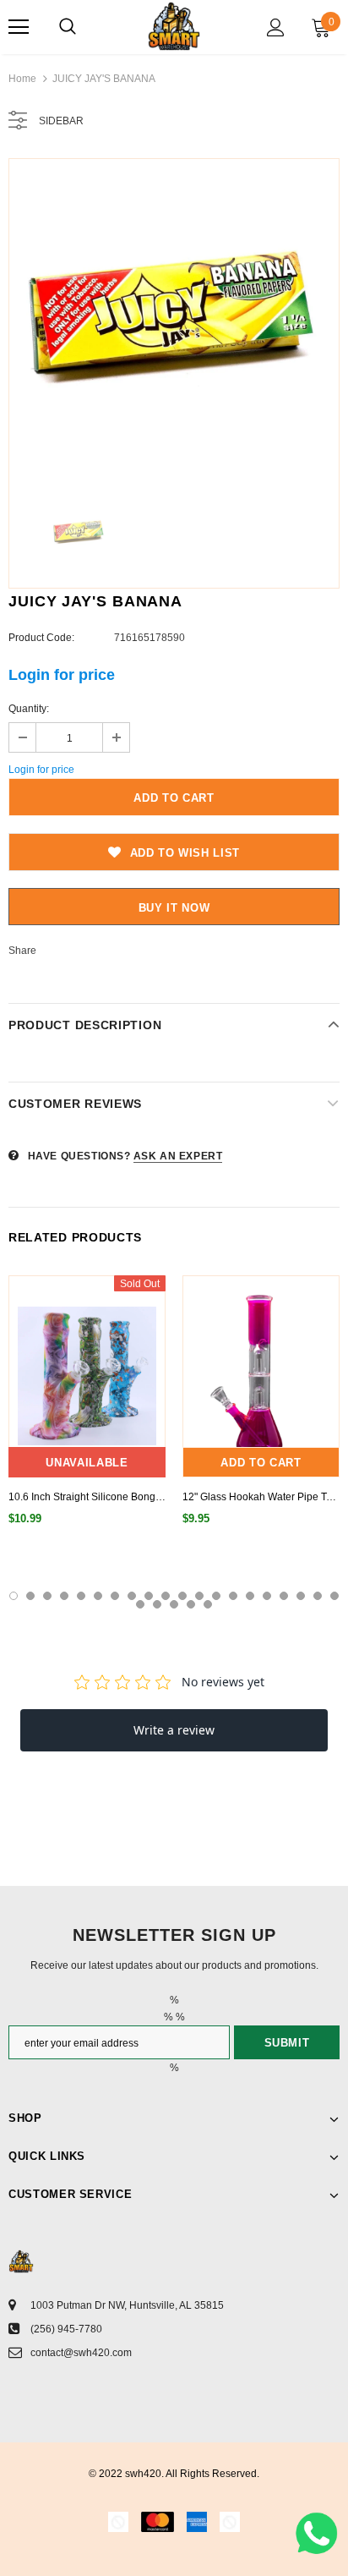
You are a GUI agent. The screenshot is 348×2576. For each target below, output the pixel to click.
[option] (174, 324)
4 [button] (64, 1596)
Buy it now (174, 908)
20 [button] (334, 1596)
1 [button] (14, 1596)
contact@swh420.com (81, 2353)
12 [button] (199, 1596)
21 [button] (140, 1604)
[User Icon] (276, 27)
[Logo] (174, 26)
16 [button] (267, 1596)
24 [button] (191, 1604)
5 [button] (81, 1596)
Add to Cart (261, 1463)
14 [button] (233, 1596)
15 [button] (250, 1596)
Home (22, 79)
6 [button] (98, 1596)
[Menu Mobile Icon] (19, 27)
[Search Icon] (68, 27)
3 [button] (47, 1596)
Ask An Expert (178, 1156)
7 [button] (115, 1596)
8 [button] (132, 1596)
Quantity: (29, 709)
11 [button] (182, 1596)
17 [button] (284, 1596)
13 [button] (216, 1596)
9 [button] (149, 1596)
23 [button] (174, 1604)
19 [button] (318, 1596)
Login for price (62, 675)
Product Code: (41, 638)
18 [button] (301, 1596)
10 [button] (166, 1596)
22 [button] (157, 1604)
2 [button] (30, 1596)
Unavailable (87, 1463)
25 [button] (208, 1604)
